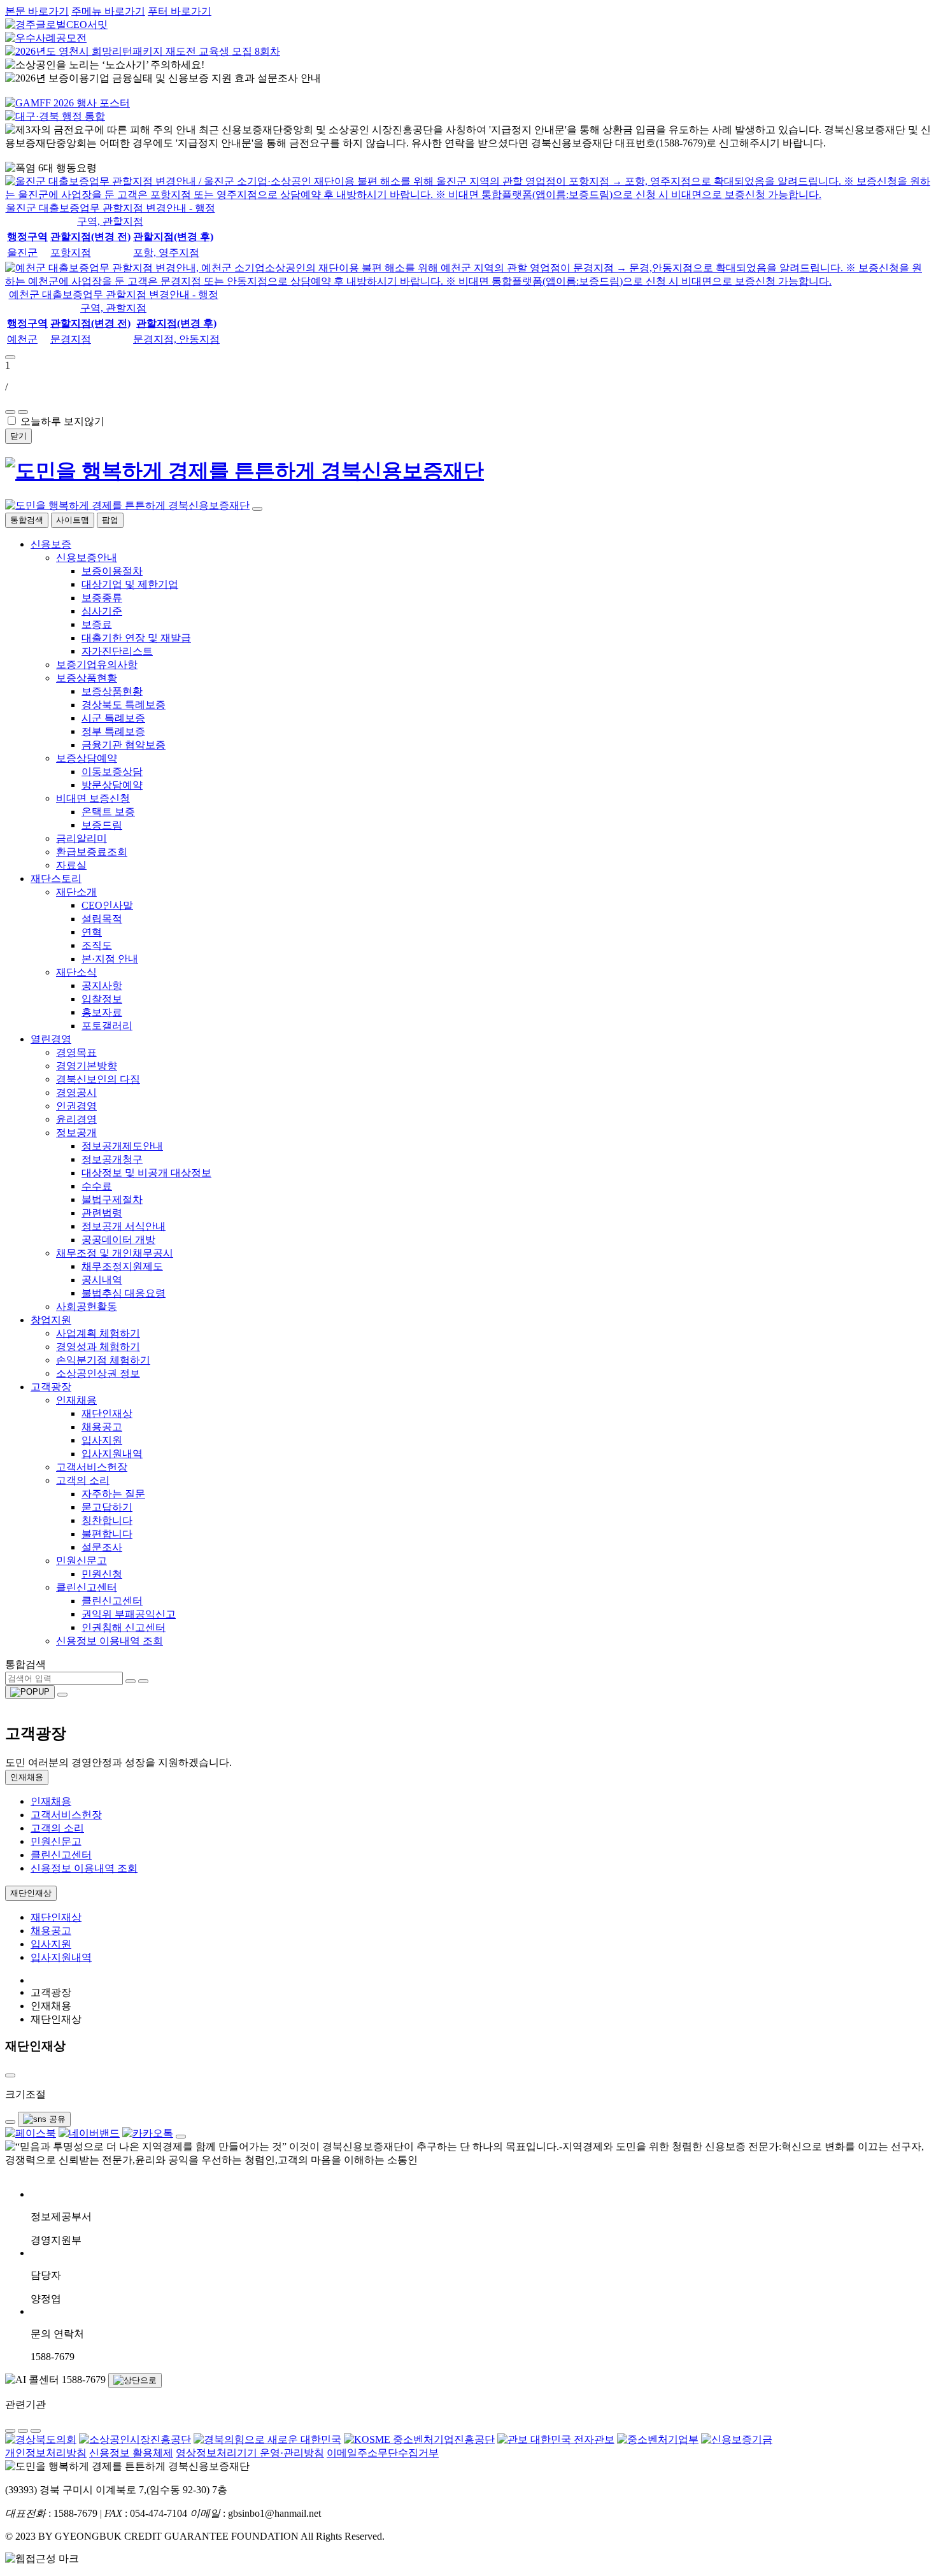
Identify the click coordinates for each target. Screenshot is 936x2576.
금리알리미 (82, 838)
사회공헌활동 (87, 1306)
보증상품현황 (87, 678)
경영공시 (76, 1092)
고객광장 (51, 1387)
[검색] (131, 1681)
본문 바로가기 (37, 11)
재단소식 (76, 972)
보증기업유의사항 (97, 665)
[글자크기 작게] (10, 2075)
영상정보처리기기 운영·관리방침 (250, 2453)
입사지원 (51, 1944)
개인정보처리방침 (46, 2453)
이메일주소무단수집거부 (383, 2453)
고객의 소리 (83, 1480)
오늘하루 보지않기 (62, 421)
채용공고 (51, 1931)
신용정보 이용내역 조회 (110, 1641)
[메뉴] (62, 1695)
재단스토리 (56, 879)
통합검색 (27, 520)
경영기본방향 (87, 1066)
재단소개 (76, 892)
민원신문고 (82, 1561)
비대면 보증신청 (93, 798)
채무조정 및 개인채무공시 (115, 1253)
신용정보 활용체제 (131, 2453)
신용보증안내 (87, 558)
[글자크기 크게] (10, 2122)
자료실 (71, 865)
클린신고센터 (87, 1587)
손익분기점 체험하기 (103, 1360)
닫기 (18, 436)
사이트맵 (73, 520)
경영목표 (76, 1052)
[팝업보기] (30, 1692)
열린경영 (51, 1039)
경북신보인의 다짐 (98, 1079)
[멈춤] (23, 412)
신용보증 (51, 544)
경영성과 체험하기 (98, 1347)
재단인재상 (31, 1893)
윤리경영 (76, 1119)
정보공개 (76, 1133)
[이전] (10, 357)
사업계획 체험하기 (98, 1333)
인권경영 (76, 1106)
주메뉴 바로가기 (108, 11)
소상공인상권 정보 (98, 1373)
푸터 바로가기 (180, 11)
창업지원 (51, 1320)
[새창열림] (31, 2133)
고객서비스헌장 (92, 1467)
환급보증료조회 (92, 852)
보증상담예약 (87, 758)
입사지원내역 (61, 1957)
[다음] (10, 412)
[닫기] (257, 509)
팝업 (110, 520)
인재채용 (76, 1400)
